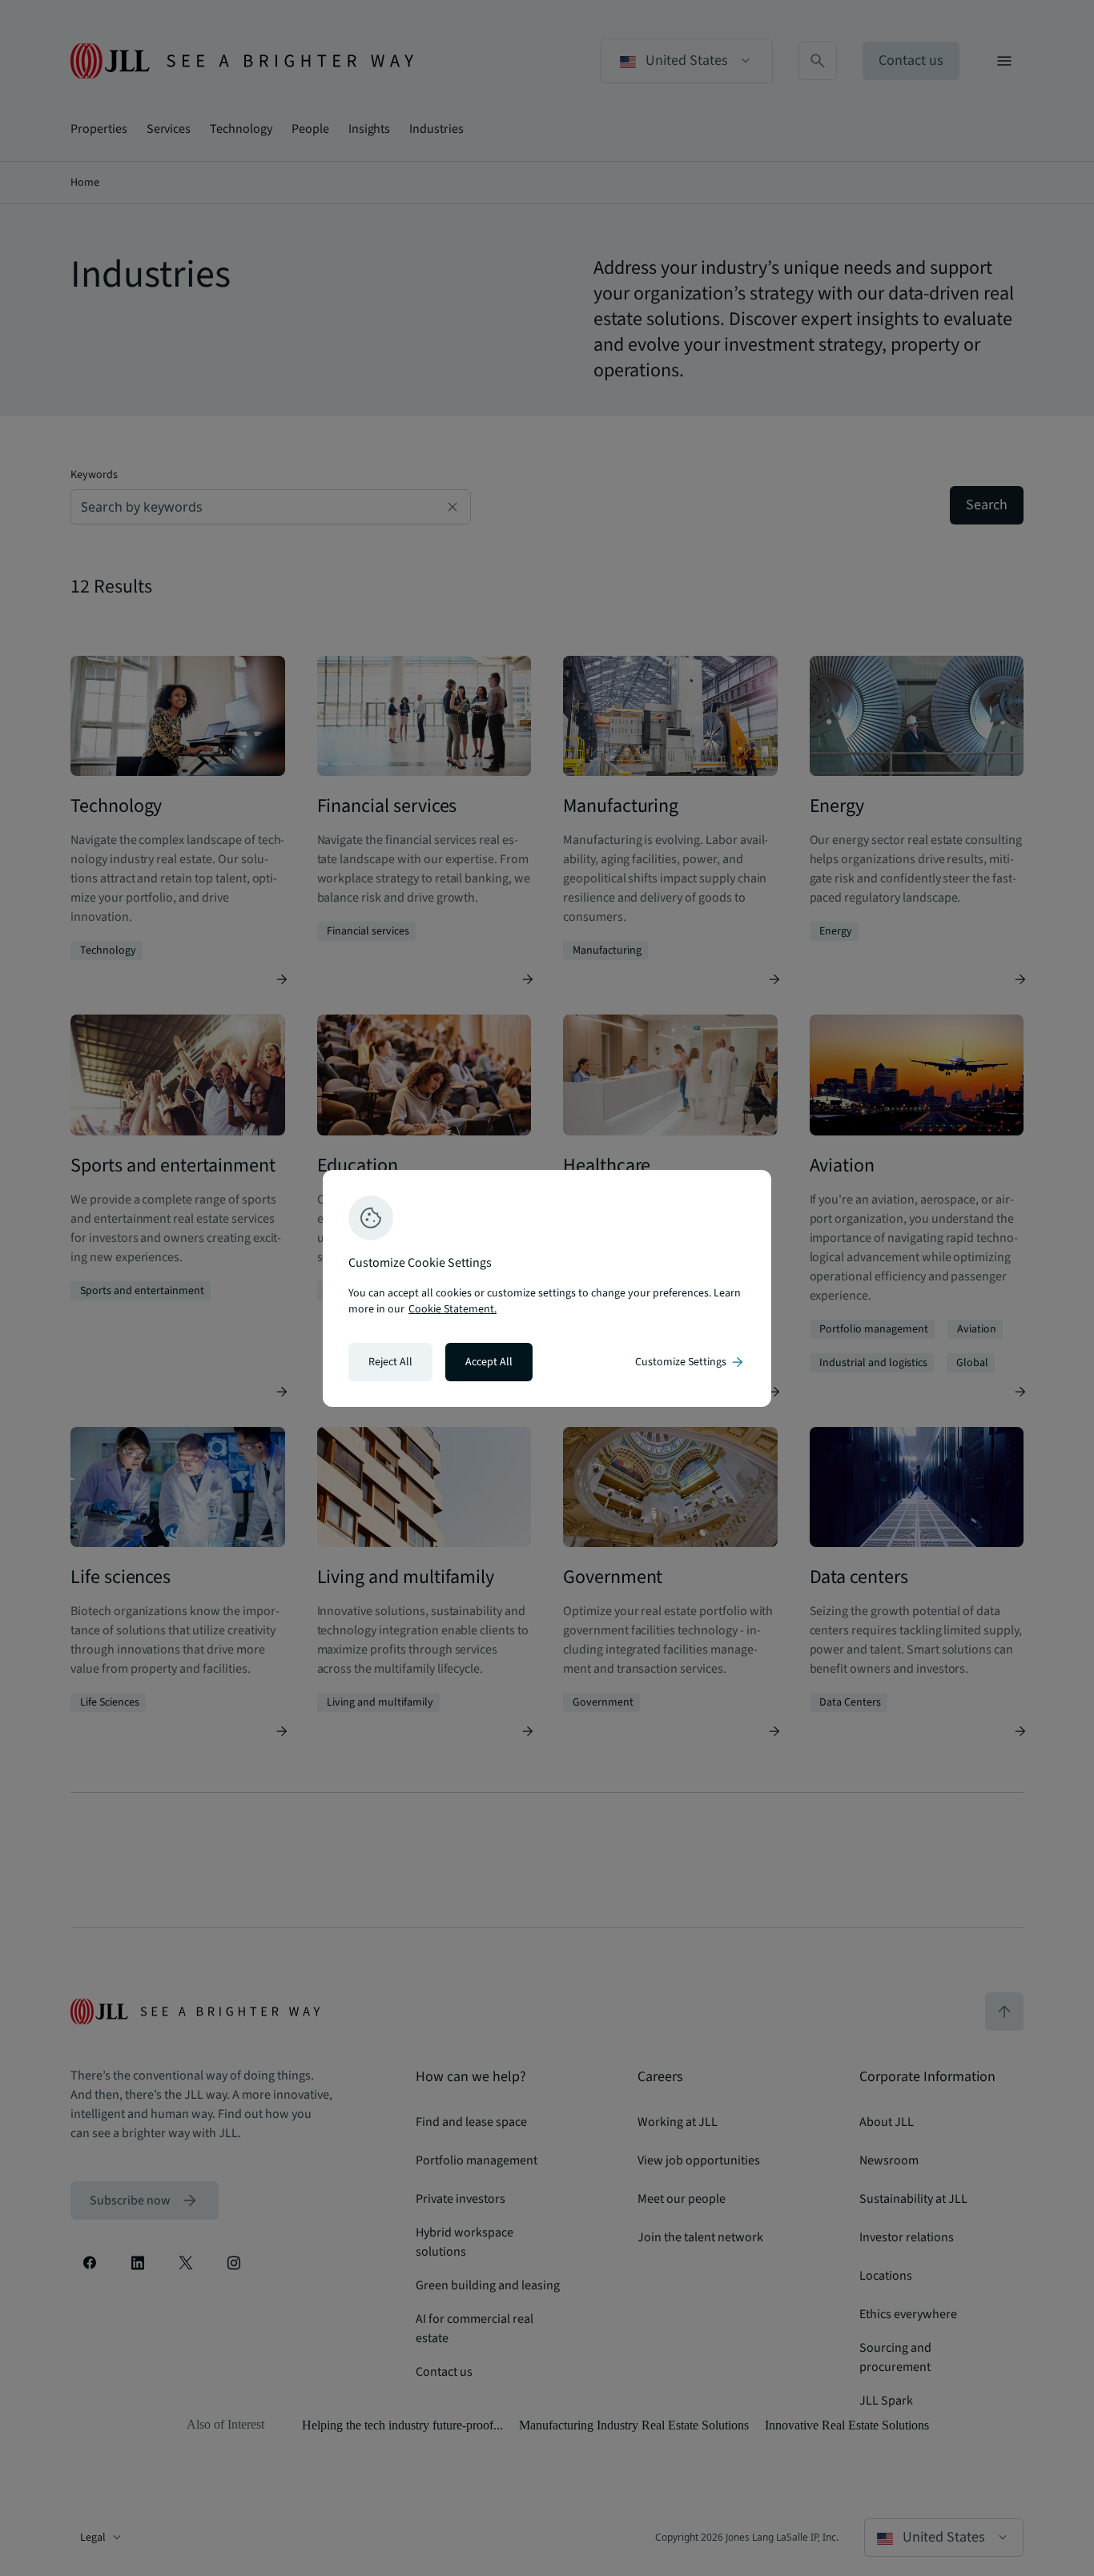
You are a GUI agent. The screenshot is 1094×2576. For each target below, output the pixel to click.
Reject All (390, 1362)
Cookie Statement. (452, 1309)
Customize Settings (690, 1362)
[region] (547, 1288)
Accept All (489, 1362)
